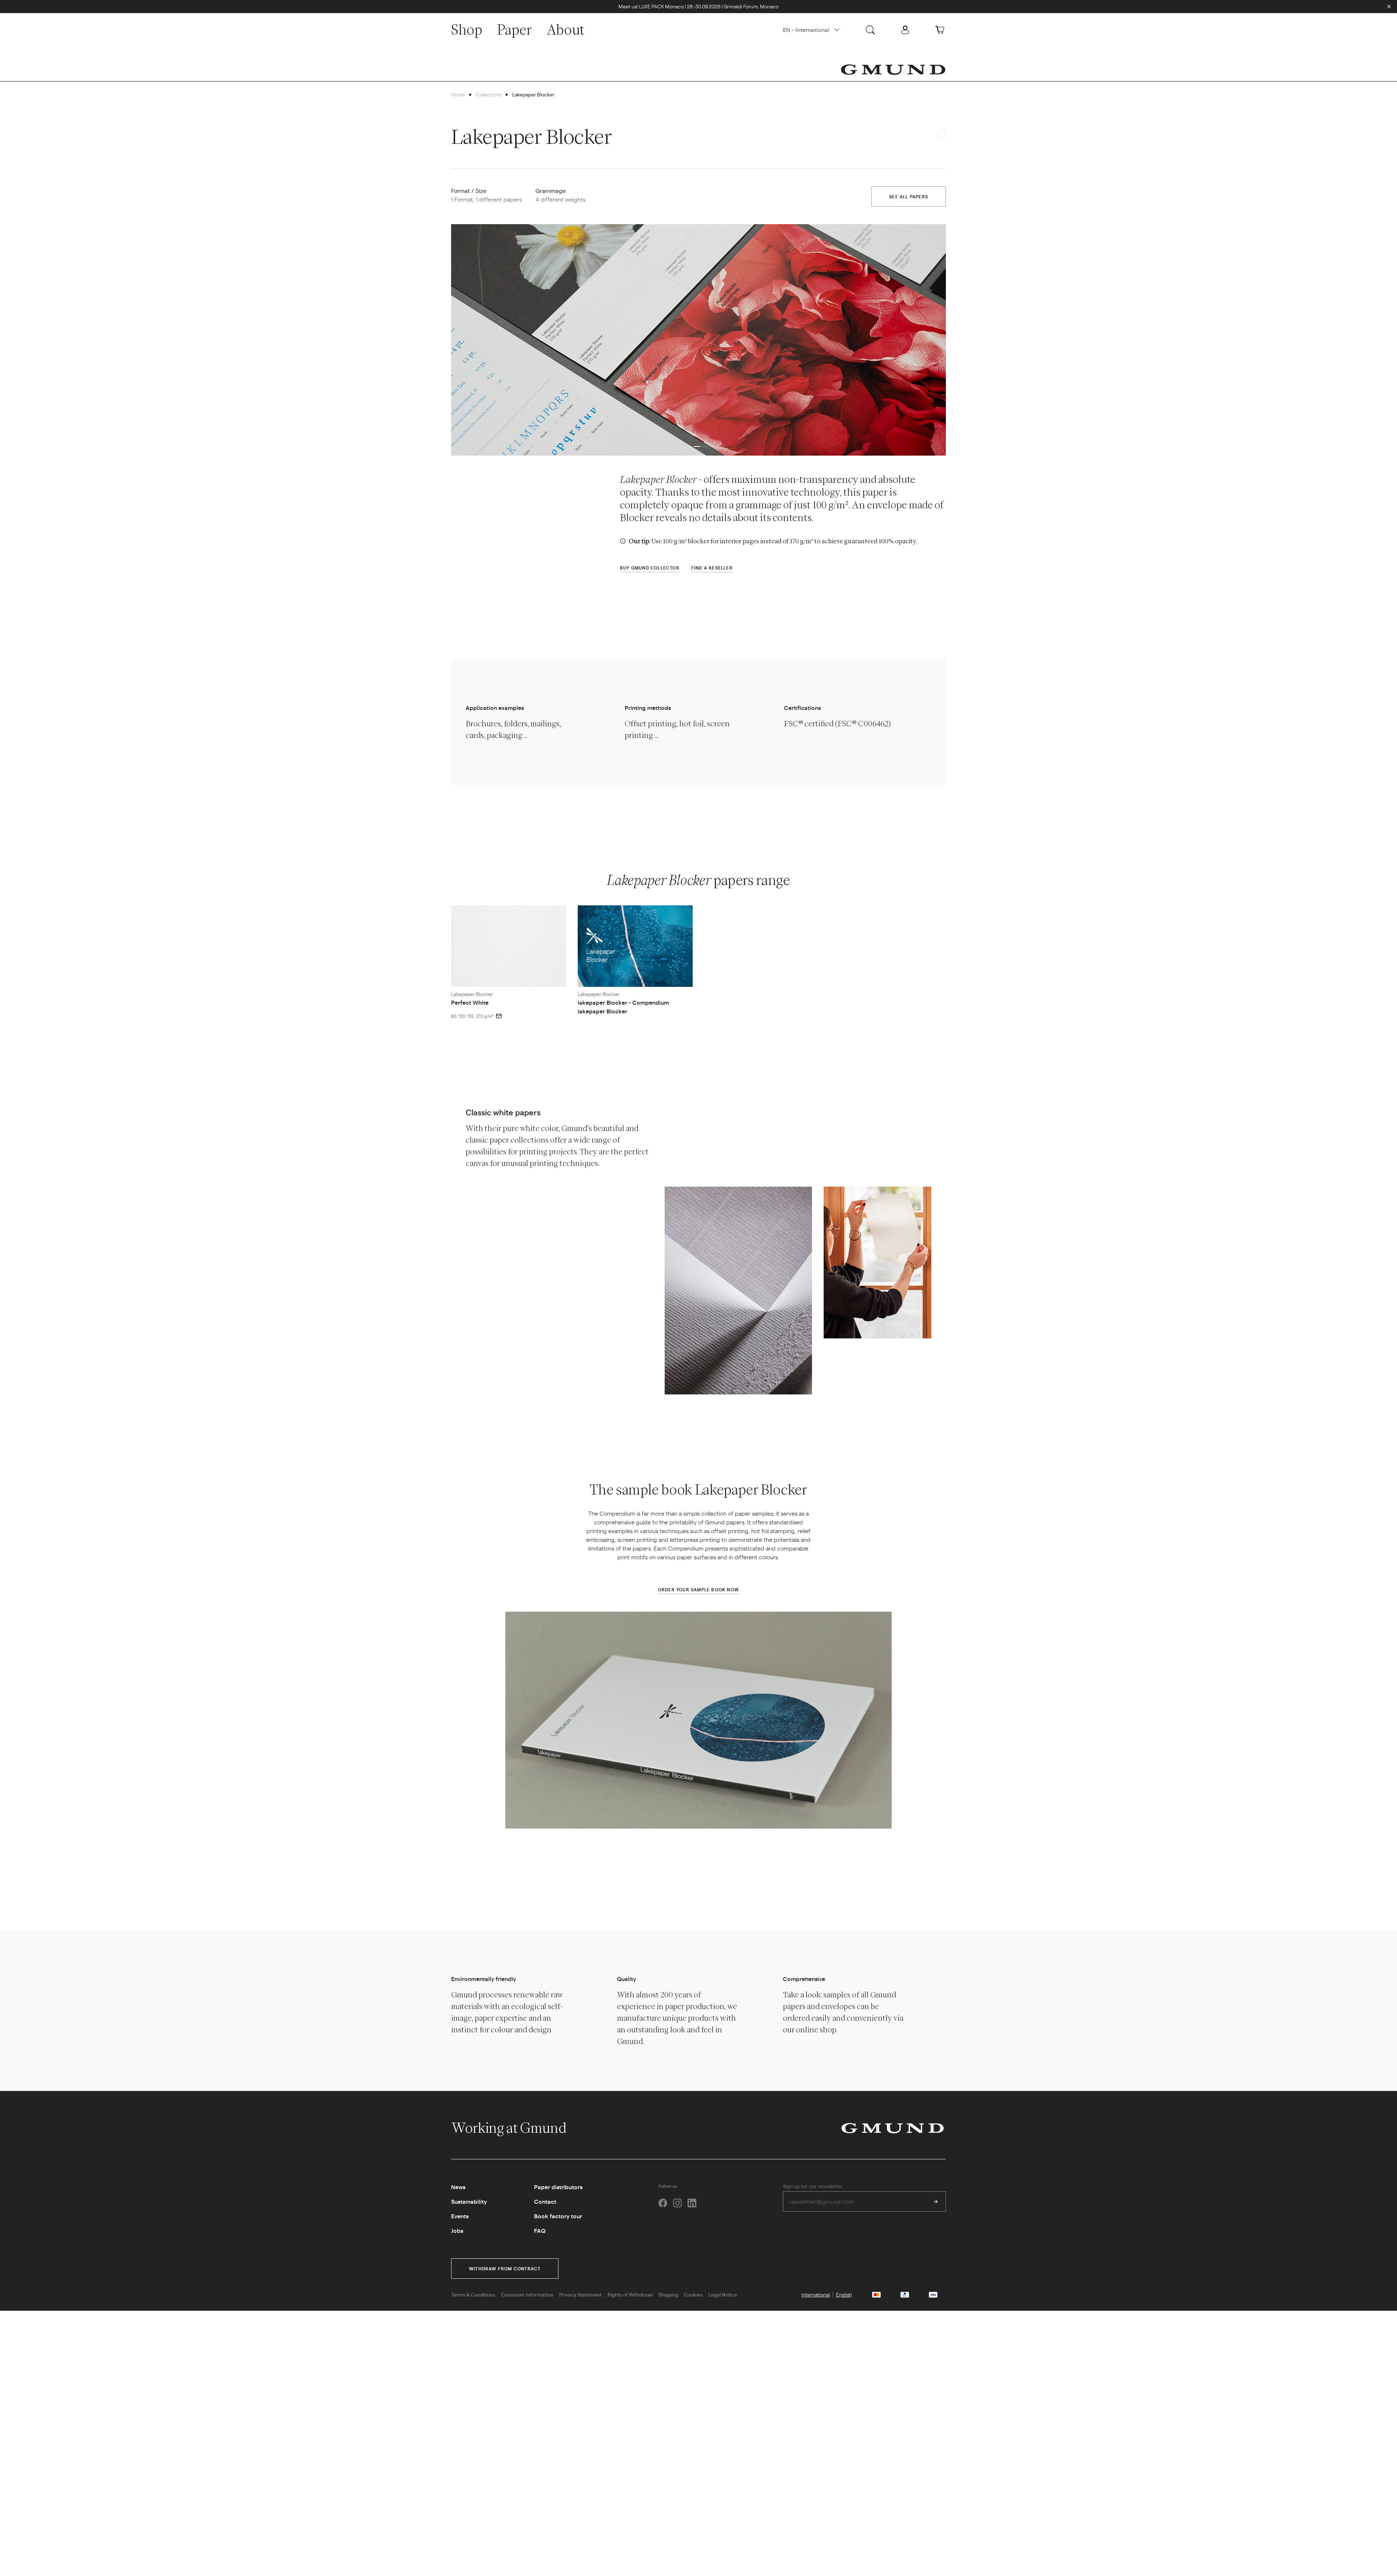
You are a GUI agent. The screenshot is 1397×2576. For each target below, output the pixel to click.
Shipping (668, 2294)
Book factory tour (558, 2216)
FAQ (540, 2230)
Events (460, 2216)
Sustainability (469, 2201)
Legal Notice (723, 2294)
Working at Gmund (510, 2128)
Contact (545, 2201)
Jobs (457, 2230)
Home (458, 94)
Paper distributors (558, 2187)
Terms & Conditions (473, 2294)
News (458, 2187)
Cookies (693, 2294)
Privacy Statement (580, 2294)
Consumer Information (527, 2294)
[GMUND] (893, 70)
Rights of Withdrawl (630, 2294)
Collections (489, 94)
